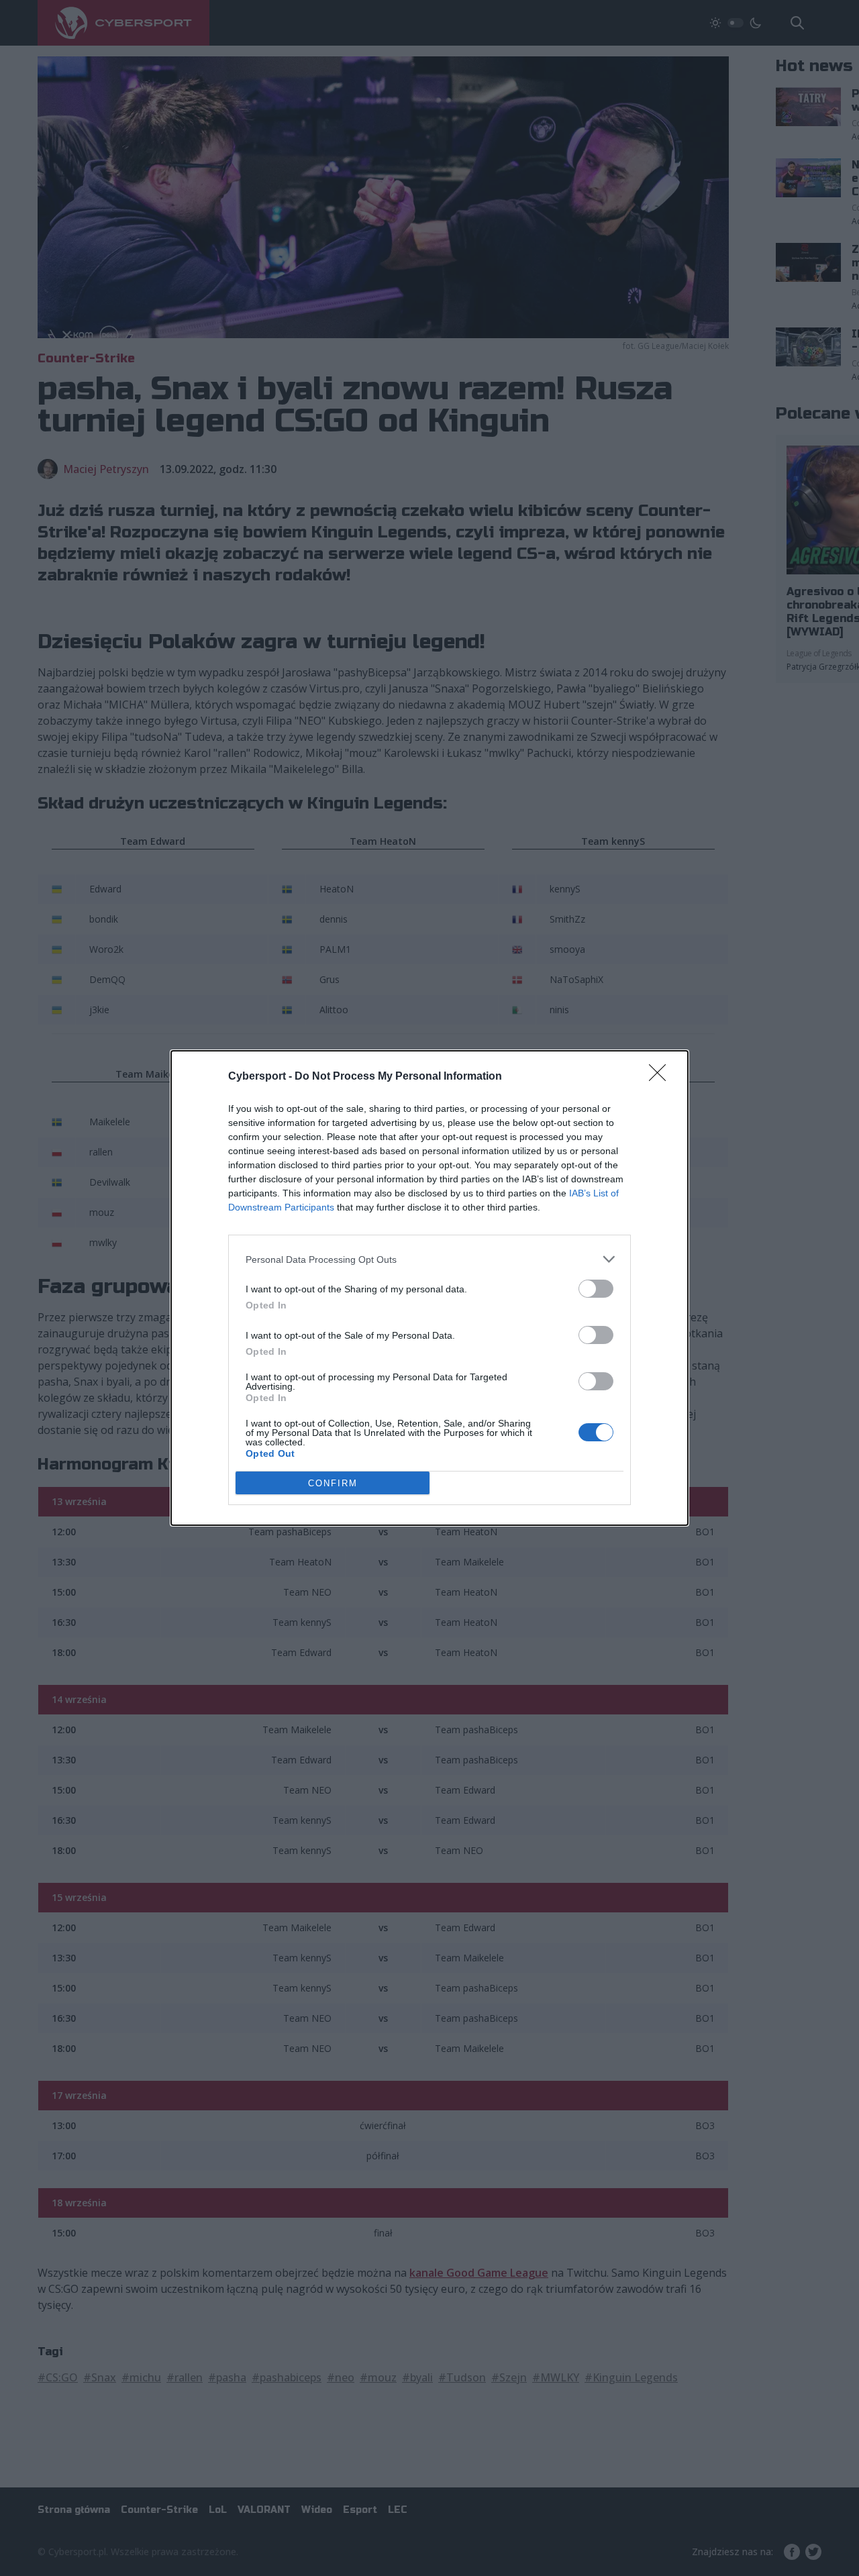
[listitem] (429, 1259)
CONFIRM (333, 1483)
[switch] (596, 1289)
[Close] (662, 1077)
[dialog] (429, 1288)
